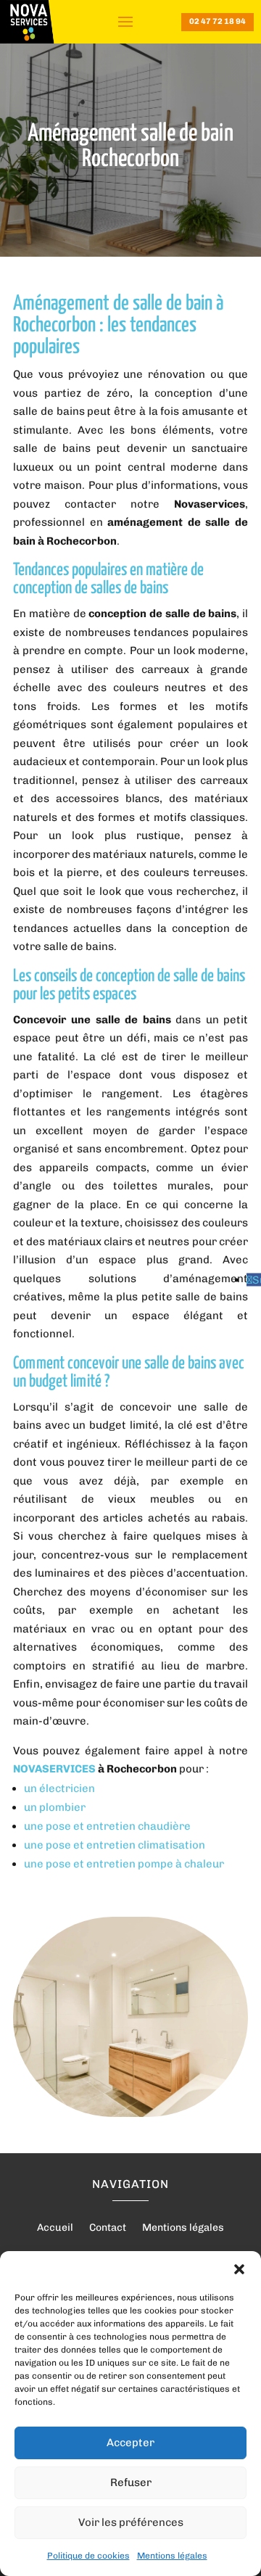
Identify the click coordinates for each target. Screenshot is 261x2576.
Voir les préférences (131, 2522)
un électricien (59, 1788)
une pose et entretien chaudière (107, 1826)
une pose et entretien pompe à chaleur (124, 1864)
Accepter (130, 2443)
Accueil (55, 2228)
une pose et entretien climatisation (115, 1845)
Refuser (131, 2482)
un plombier (55, 1807)
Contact (108, 2228)
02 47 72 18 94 (217, 21)
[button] (239, 2269)
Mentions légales (172, 2556)
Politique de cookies (88, 2556)
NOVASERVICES (54, 1769)
